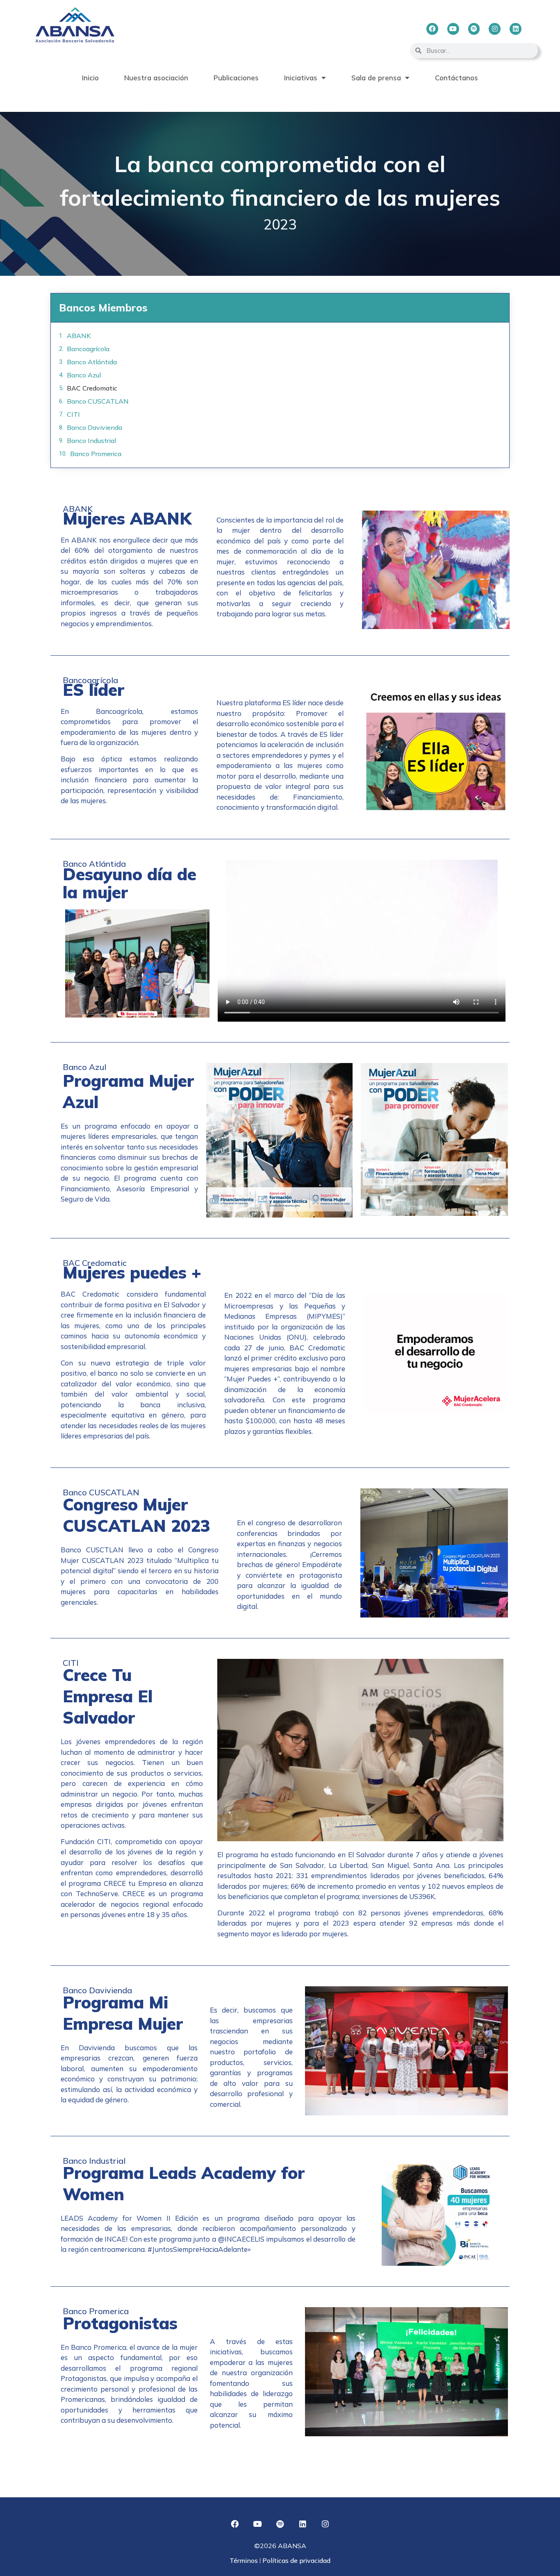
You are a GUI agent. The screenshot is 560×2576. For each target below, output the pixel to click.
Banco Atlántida (92, 362)
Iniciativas (301, 78)
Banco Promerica (96, 454)
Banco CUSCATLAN (98, 401)
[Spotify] (474, 29)
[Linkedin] (516, 29)
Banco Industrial (91, 441)
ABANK (79, 336)
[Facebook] (432, 29)
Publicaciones (236, 78)
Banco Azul (84, 375)
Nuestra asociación (156, 78)
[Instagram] (495, 29)
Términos (245, 2560)
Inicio (90, 78)
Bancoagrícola (88, 349)
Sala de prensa (376, 78)
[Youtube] (453, 29)
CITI (73, 414)
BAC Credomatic (92, 388)
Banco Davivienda (94, 427)
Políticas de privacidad (296, 2560)
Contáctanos (456, 78)
